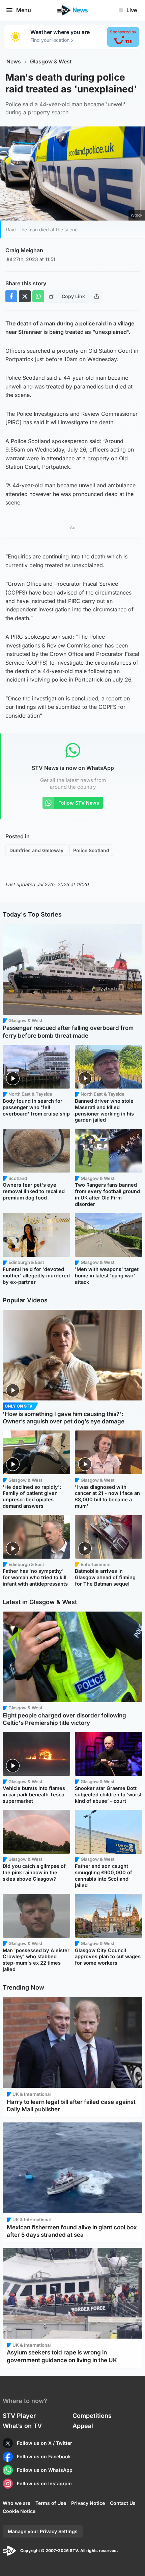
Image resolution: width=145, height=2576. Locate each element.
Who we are (17, 2503)
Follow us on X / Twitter (45, 2443)
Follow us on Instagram (44, 2483)
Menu (24, 10)
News (14, 62)
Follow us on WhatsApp (45, 2470)
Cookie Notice (19, 2511)
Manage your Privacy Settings (43, 2531)
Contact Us (123, 2503)
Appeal (83, 2426)
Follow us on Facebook (44, 2456)
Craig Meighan (24, 250)
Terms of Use (51, 2503)
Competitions (92, 2416)
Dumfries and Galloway (36, 850)
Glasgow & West (51, 62)
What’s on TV (22, 2426)
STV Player (19, 2416)
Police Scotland (91, 850)
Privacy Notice (88, 2503)
